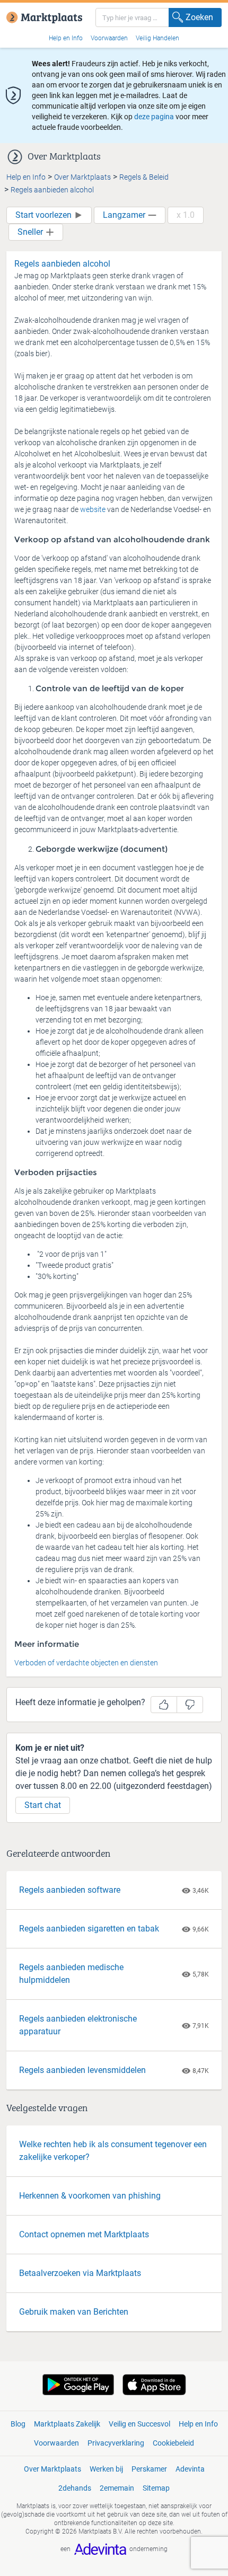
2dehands (75, 2488)
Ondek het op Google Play (78, 2385)
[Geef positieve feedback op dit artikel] (164, 1705)
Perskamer (149, 2469)
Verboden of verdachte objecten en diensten (86, 1663)
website (94, 509)
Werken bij (106, 2469)
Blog (18, 2424)
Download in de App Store (154, 2385)
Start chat (43, 1805)
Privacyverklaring (116, 2443)
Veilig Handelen (157, 38)
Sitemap (156, 2488)
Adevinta (190, 2469)
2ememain (117, 2488)
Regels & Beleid (144, 177)
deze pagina (154, 117)
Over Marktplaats (82, 177)
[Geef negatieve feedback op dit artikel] (190, 1705)
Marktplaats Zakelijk (67, 2424)
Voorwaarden (109, 38)
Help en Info (66, 38)
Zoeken (199, 17)
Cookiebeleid (173, 2443)
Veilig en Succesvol (139, 2424)
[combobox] (159, 17)
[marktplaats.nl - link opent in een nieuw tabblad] (44, 9)
